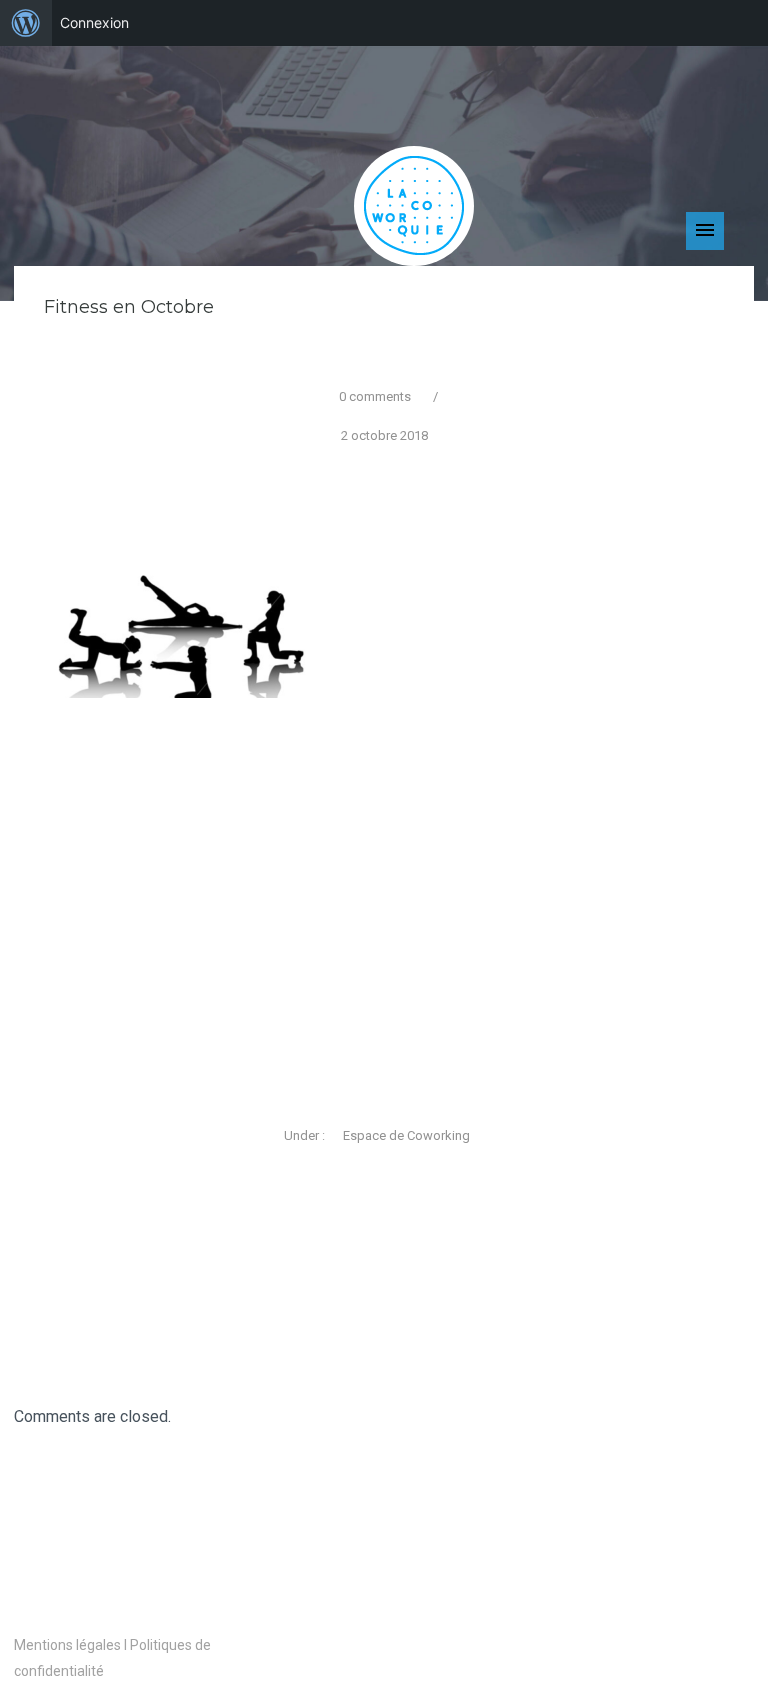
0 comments (375, 396)
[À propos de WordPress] (26, 23)
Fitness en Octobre (129, 307)
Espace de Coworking (405, 1135)
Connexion (94, 22)
